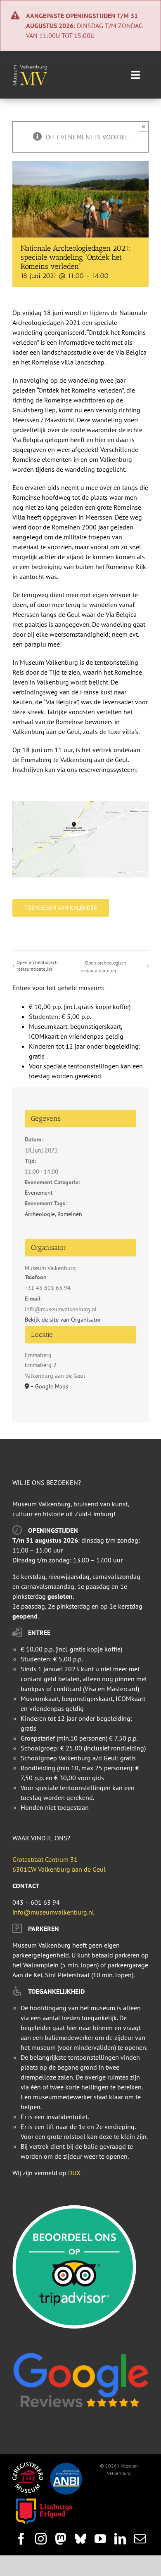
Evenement (39, 1193)
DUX (74, 2173)
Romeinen (70, 1214)
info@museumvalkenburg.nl (53, 1912)
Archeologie (40, 1214)
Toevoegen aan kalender (61, 908)
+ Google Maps (49, 1386)
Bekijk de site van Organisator (63, 1320)
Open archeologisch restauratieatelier (37, 966)
